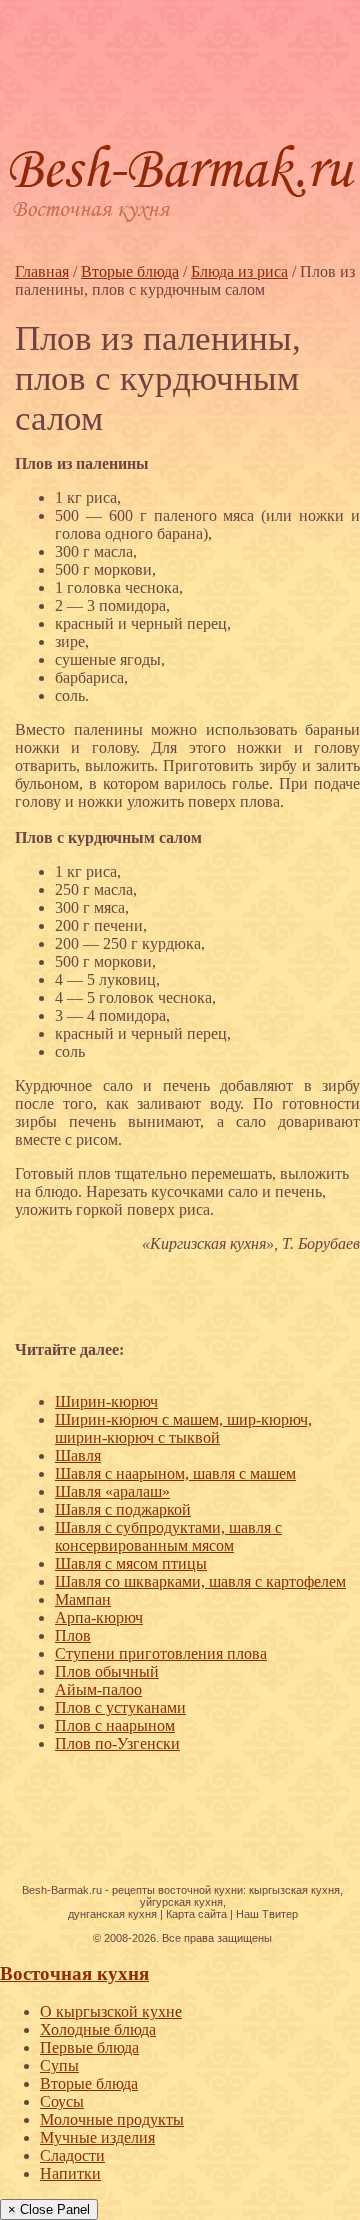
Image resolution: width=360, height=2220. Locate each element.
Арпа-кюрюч (99, 1617)
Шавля (78, 1455)
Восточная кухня (74, 1973)
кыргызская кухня (294, 1890)
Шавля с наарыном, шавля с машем (175, 1473)
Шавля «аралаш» (112, 1491)
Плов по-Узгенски (117, 1743)
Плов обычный (107, 1671)
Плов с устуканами (120, 1707)
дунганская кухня (112, 1914)
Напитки (70, 2173)
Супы (59, 2065)
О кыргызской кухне (111, 2011)
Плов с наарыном (115, 1725)
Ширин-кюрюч (106, 1401)
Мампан (83, 1599)
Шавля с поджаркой (123, 1509)
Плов (73, 1635)
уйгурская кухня (181, 1902)
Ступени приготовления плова (161, 1653)
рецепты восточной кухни (177, 1890)
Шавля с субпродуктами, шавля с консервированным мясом (168, 1536)
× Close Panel (49, 2209)
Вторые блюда (89, 2083)
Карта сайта (196, 1914)
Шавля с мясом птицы (131, 1563)
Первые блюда (89, 2047)
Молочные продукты (112, 2119)
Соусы (62, 2101)
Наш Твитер (267, 1914)
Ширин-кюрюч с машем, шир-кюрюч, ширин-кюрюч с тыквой (183, 1428)
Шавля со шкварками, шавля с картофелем (200, 1581)
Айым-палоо (98, 1689)
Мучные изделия (97, 2137)
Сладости (72, 2155)
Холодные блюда (98, 2029)
